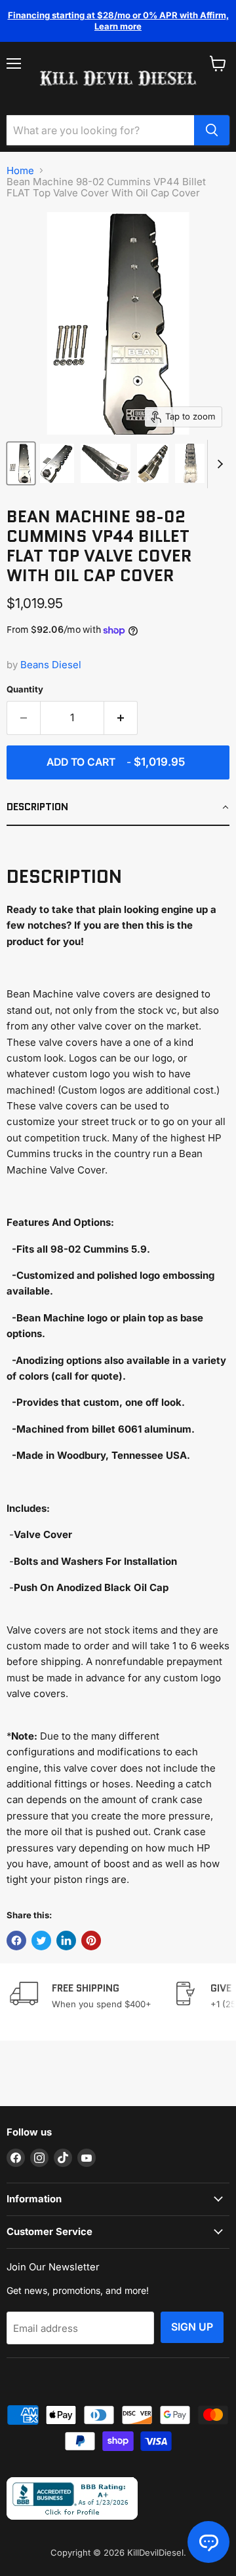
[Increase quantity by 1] (121, 718)
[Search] (212, 130)
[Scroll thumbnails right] (218, 464)
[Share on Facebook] (16, 1941)
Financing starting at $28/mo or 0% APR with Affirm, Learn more (118, 21)
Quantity (25, 689)
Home (20, 170)
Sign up (192, 2327)
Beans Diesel (51, 665)
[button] (118, 808)
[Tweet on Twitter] (41, 1941)
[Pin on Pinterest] (91, 1941)
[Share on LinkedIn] (66, 1941)
